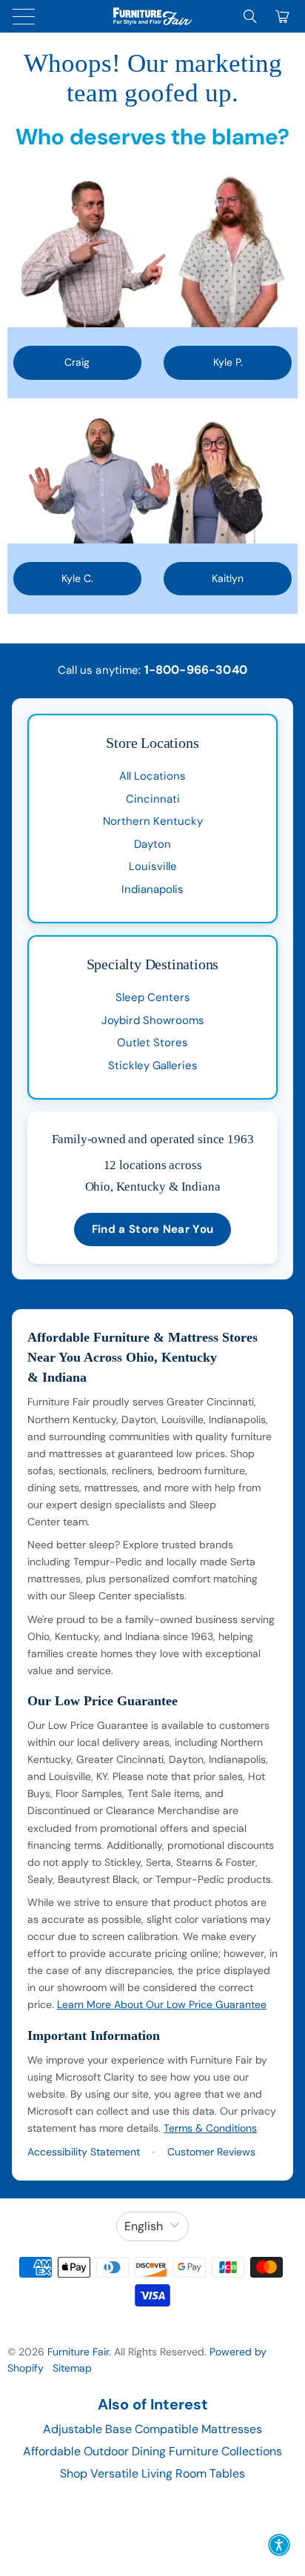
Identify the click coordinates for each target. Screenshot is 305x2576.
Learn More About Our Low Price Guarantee (162, 2004)
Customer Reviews (211, 2152)
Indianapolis (152, 889)
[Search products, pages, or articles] (250, 16)
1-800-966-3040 (196, 670)
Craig (77, 362)
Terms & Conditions (210, 2128)
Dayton (152, 844)
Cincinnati (153, 799)
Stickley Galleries (153, 1065)
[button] (279, 2545)
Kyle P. (228, 362)
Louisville (153, 866)
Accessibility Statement (84, 2152)
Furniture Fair (78, 2352)
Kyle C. (77, 578)
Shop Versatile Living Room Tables (152, 2473)
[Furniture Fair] (152, 16)
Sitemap (72, 2368)
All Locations (152, 776)
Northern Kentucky (153, 821)
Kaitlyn (228, 578)
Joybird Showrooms (153, 1020)
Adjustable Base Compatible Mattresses (152, 2429)
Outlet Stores (152, 1043)
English (144, 2226)
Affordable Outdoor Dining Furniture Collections (152, 2451)
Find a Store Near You (152, 1229)
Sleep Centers (153, 997)
